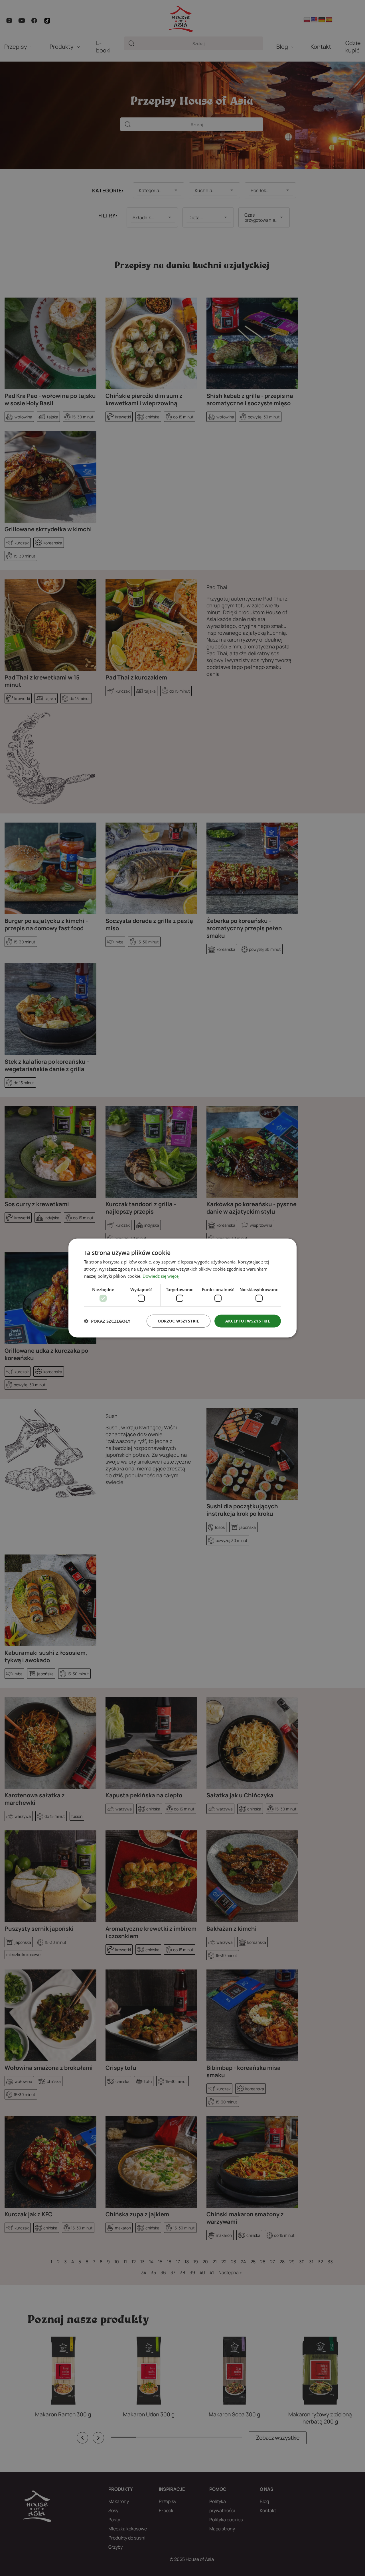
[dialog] (182, 1288)
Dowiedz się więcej (161, 1276)
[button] (107, 1321)
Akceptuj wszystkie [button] (248, 1321)
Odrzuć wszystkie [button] (178, 1321)
